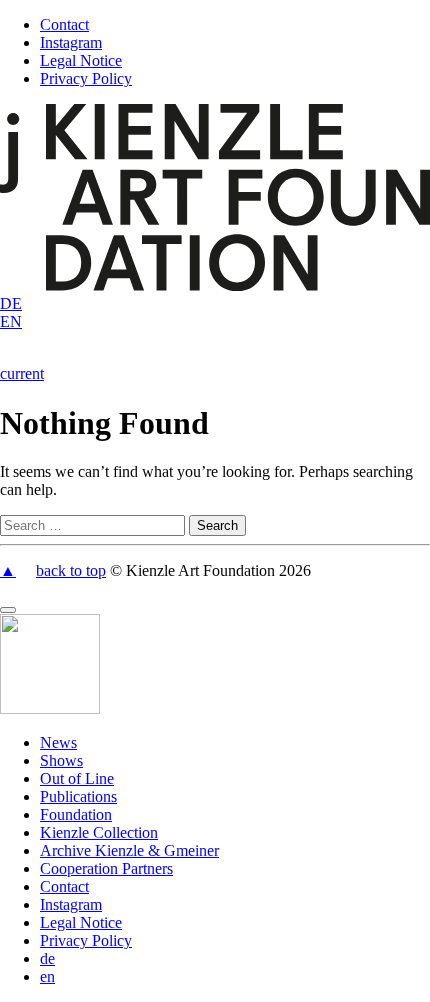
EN (11, 321)
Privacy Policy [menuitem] (86, 940)
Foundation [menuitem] (76, 814)
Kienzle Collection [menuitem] (99, 832)
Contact (64, 24)
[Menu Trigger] (8, 610)
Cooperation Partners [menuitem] (106, 868)
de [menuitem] (47, 958)
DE (11, 303)
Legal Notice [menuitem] (81, 922)
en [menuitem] (47, 976)
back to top (71, 570)
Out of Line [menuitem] (77, 778)
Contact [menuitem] (64, 886)
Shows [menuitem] (61, 760)
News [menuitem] (58, 742)
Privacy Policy (86, 78)
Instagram (71, 42)
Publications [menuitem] (78, 796)
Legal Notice (81, 60)
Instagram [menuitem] (71, 904)
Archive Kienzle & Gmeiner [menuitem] (129, 850)
